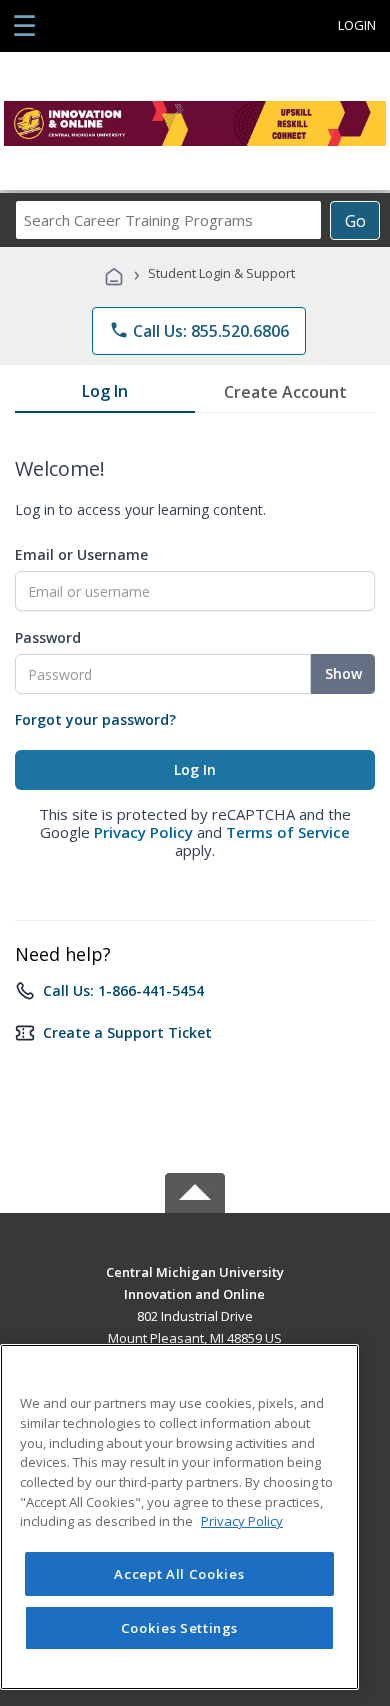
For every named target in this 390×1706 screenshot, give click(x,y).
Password (48, 637)
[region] (179, 1517)
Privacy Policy (143, 832)
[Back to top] (195, 1270)
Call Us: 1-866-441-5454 (123, 990)
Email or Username (81, 554)
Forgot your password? (95, 719)
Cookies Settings (180, 1628)
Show (343, 673)
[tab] (105, 395)
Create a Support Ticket (127, 1032)
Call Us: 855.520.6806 (199, 331)
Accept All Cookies (179, 1574)
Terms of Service (288, 832)
